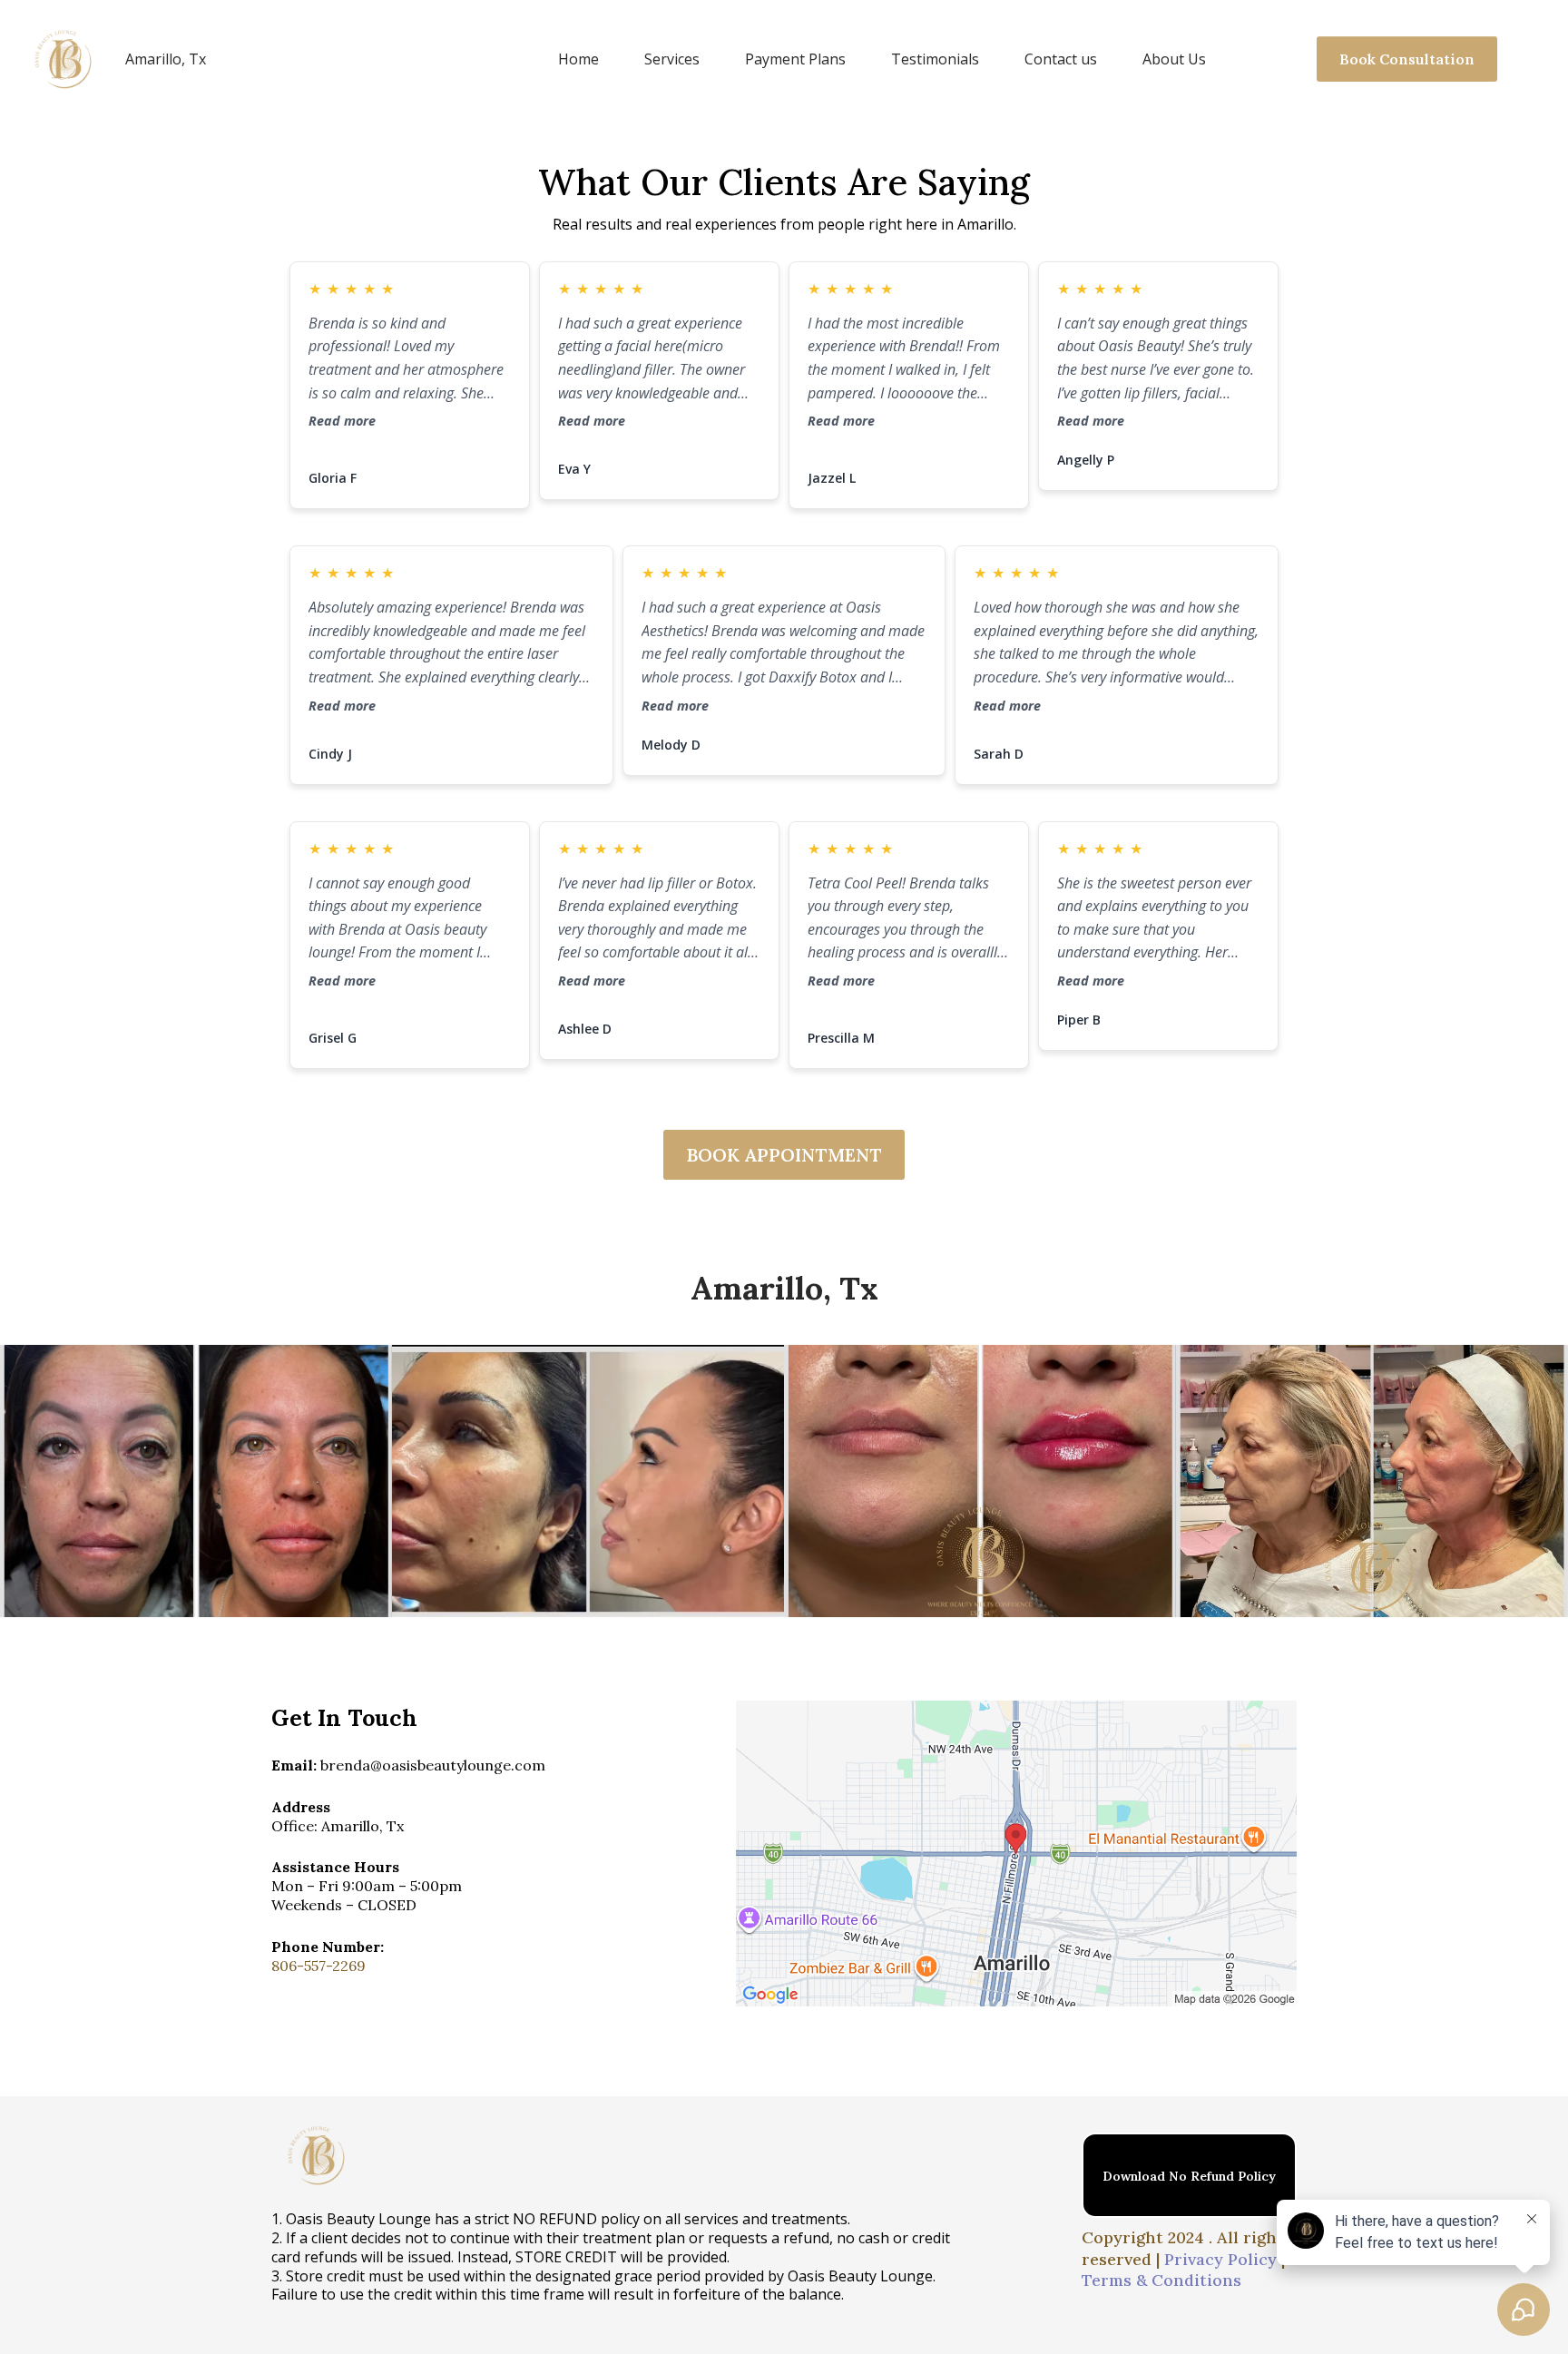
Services (672, 59)
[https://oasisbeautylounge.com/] (64, 59)
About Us (1174, 59)
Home (578, 59)
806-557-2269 (318, 1966)
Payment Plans (795, 59)
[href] (1016, 1854)
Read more (342, 421)
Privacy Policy (1220, 2259)
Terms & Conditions (1161, 2280)
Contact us (1061, 59)
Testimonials (935, 59)
